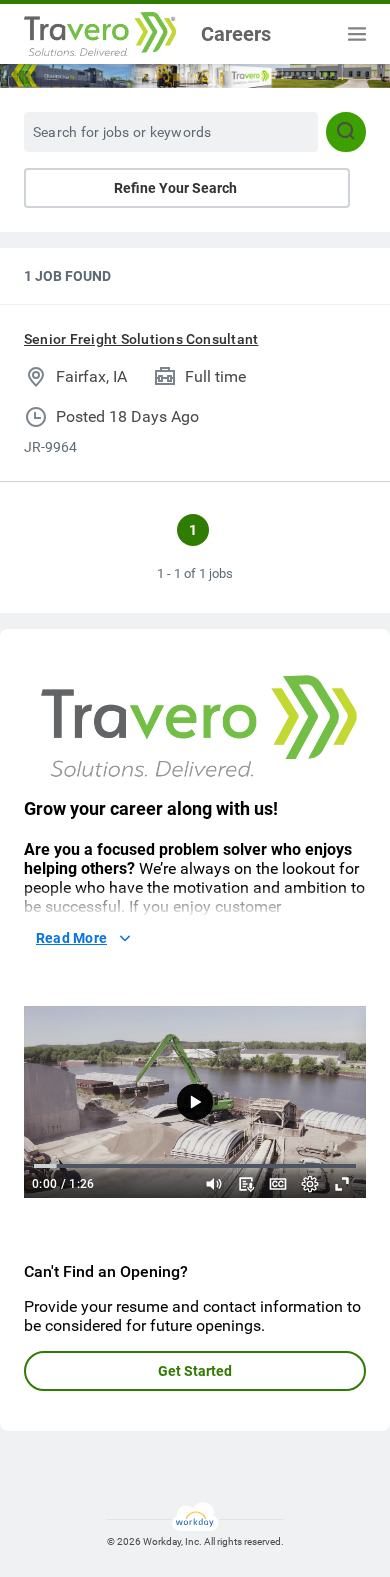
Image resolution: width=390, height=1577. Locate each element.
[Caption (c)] (278, 1184)
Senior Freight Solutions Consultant (141, 339)
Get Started (195, 1371)
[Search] (346, 132)
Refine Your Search (175, 188)
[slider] (214, 1184)
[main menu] (357, 34)
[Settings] (310, 1184)
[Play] (195, 1102)
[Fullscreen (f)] (342, 1184)
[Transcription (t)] (246, 1184)
